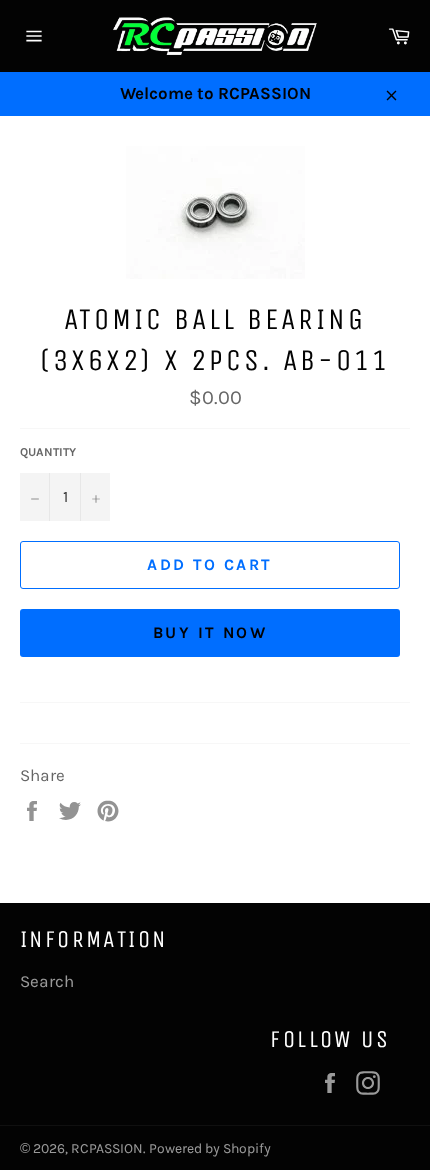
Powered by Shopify (210, 1148)
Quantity (48, 452)
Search (47, 981)
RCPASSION (107, 1148)
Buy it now (210, 632)
